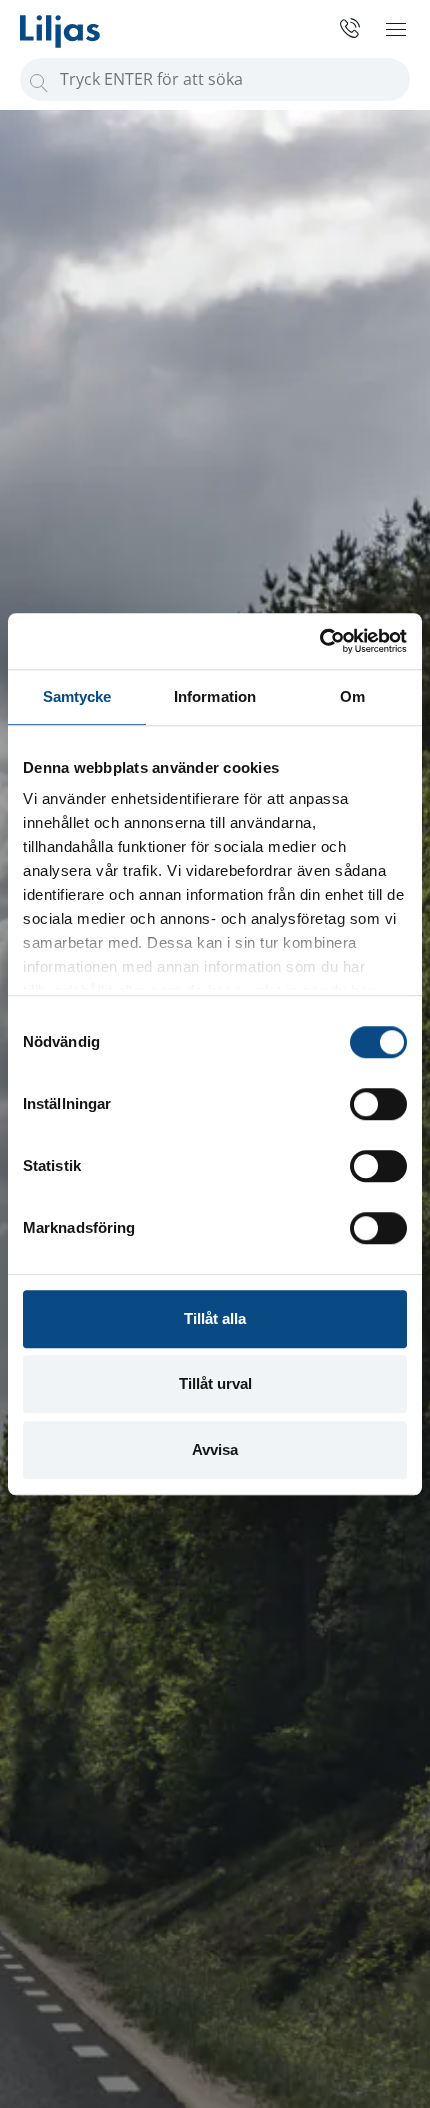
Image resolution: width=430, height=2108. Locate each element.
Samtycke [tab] (77, 696)
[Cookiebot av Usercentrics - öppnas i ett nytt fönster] (319, 641)
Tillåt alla (215, 1318)
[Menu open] (396, 29)
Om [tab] (352, 696)
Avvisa (215, 1449)
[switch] (378, 1104)
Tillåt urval (215, 1383)
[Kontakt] (342, 28)
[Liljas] (80, 24)
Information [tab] (215, 696)
